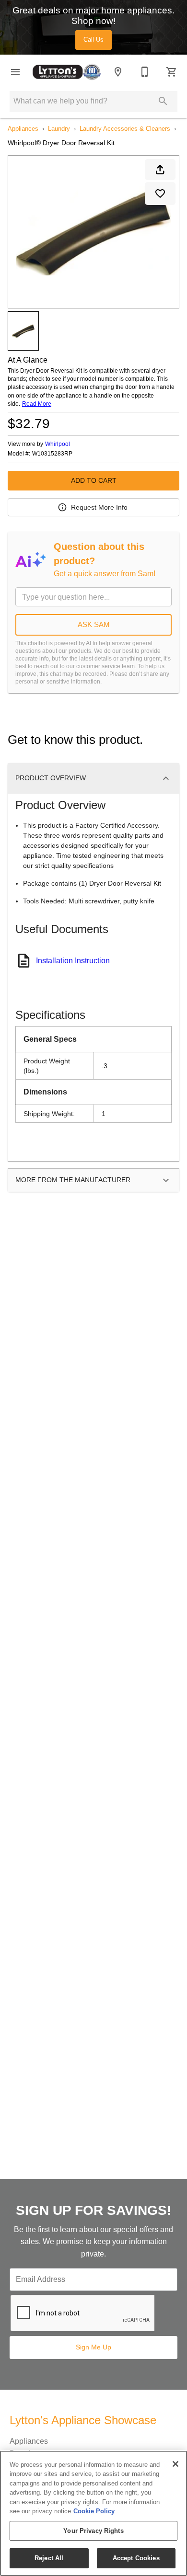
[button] (15, 72)
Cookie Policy (94, 2511)
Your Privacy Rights (93, 2531)
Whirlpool (58, 444)
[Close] (175, 2464)
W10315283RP (52, 454)
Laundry (59, 129)
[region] (93, 2513)
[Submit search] (163, 101)
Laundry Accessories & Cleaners (125, 129)
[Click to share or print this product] (160, 170)
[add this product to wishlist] (160, 194)
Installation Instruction (73, 961)
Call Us (93, 40)
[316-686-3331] (145, 72)
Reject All (49, 2558)
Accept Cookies (136, 2558)
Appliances (23, 129)
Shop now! (93, 21)
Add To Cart (94, 480)
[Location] (118, 72)
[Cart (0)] (172, 72)
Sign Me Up (93, 2347)
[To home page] (67, 72)
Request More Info (99, 507)
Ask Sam (94, 624)
